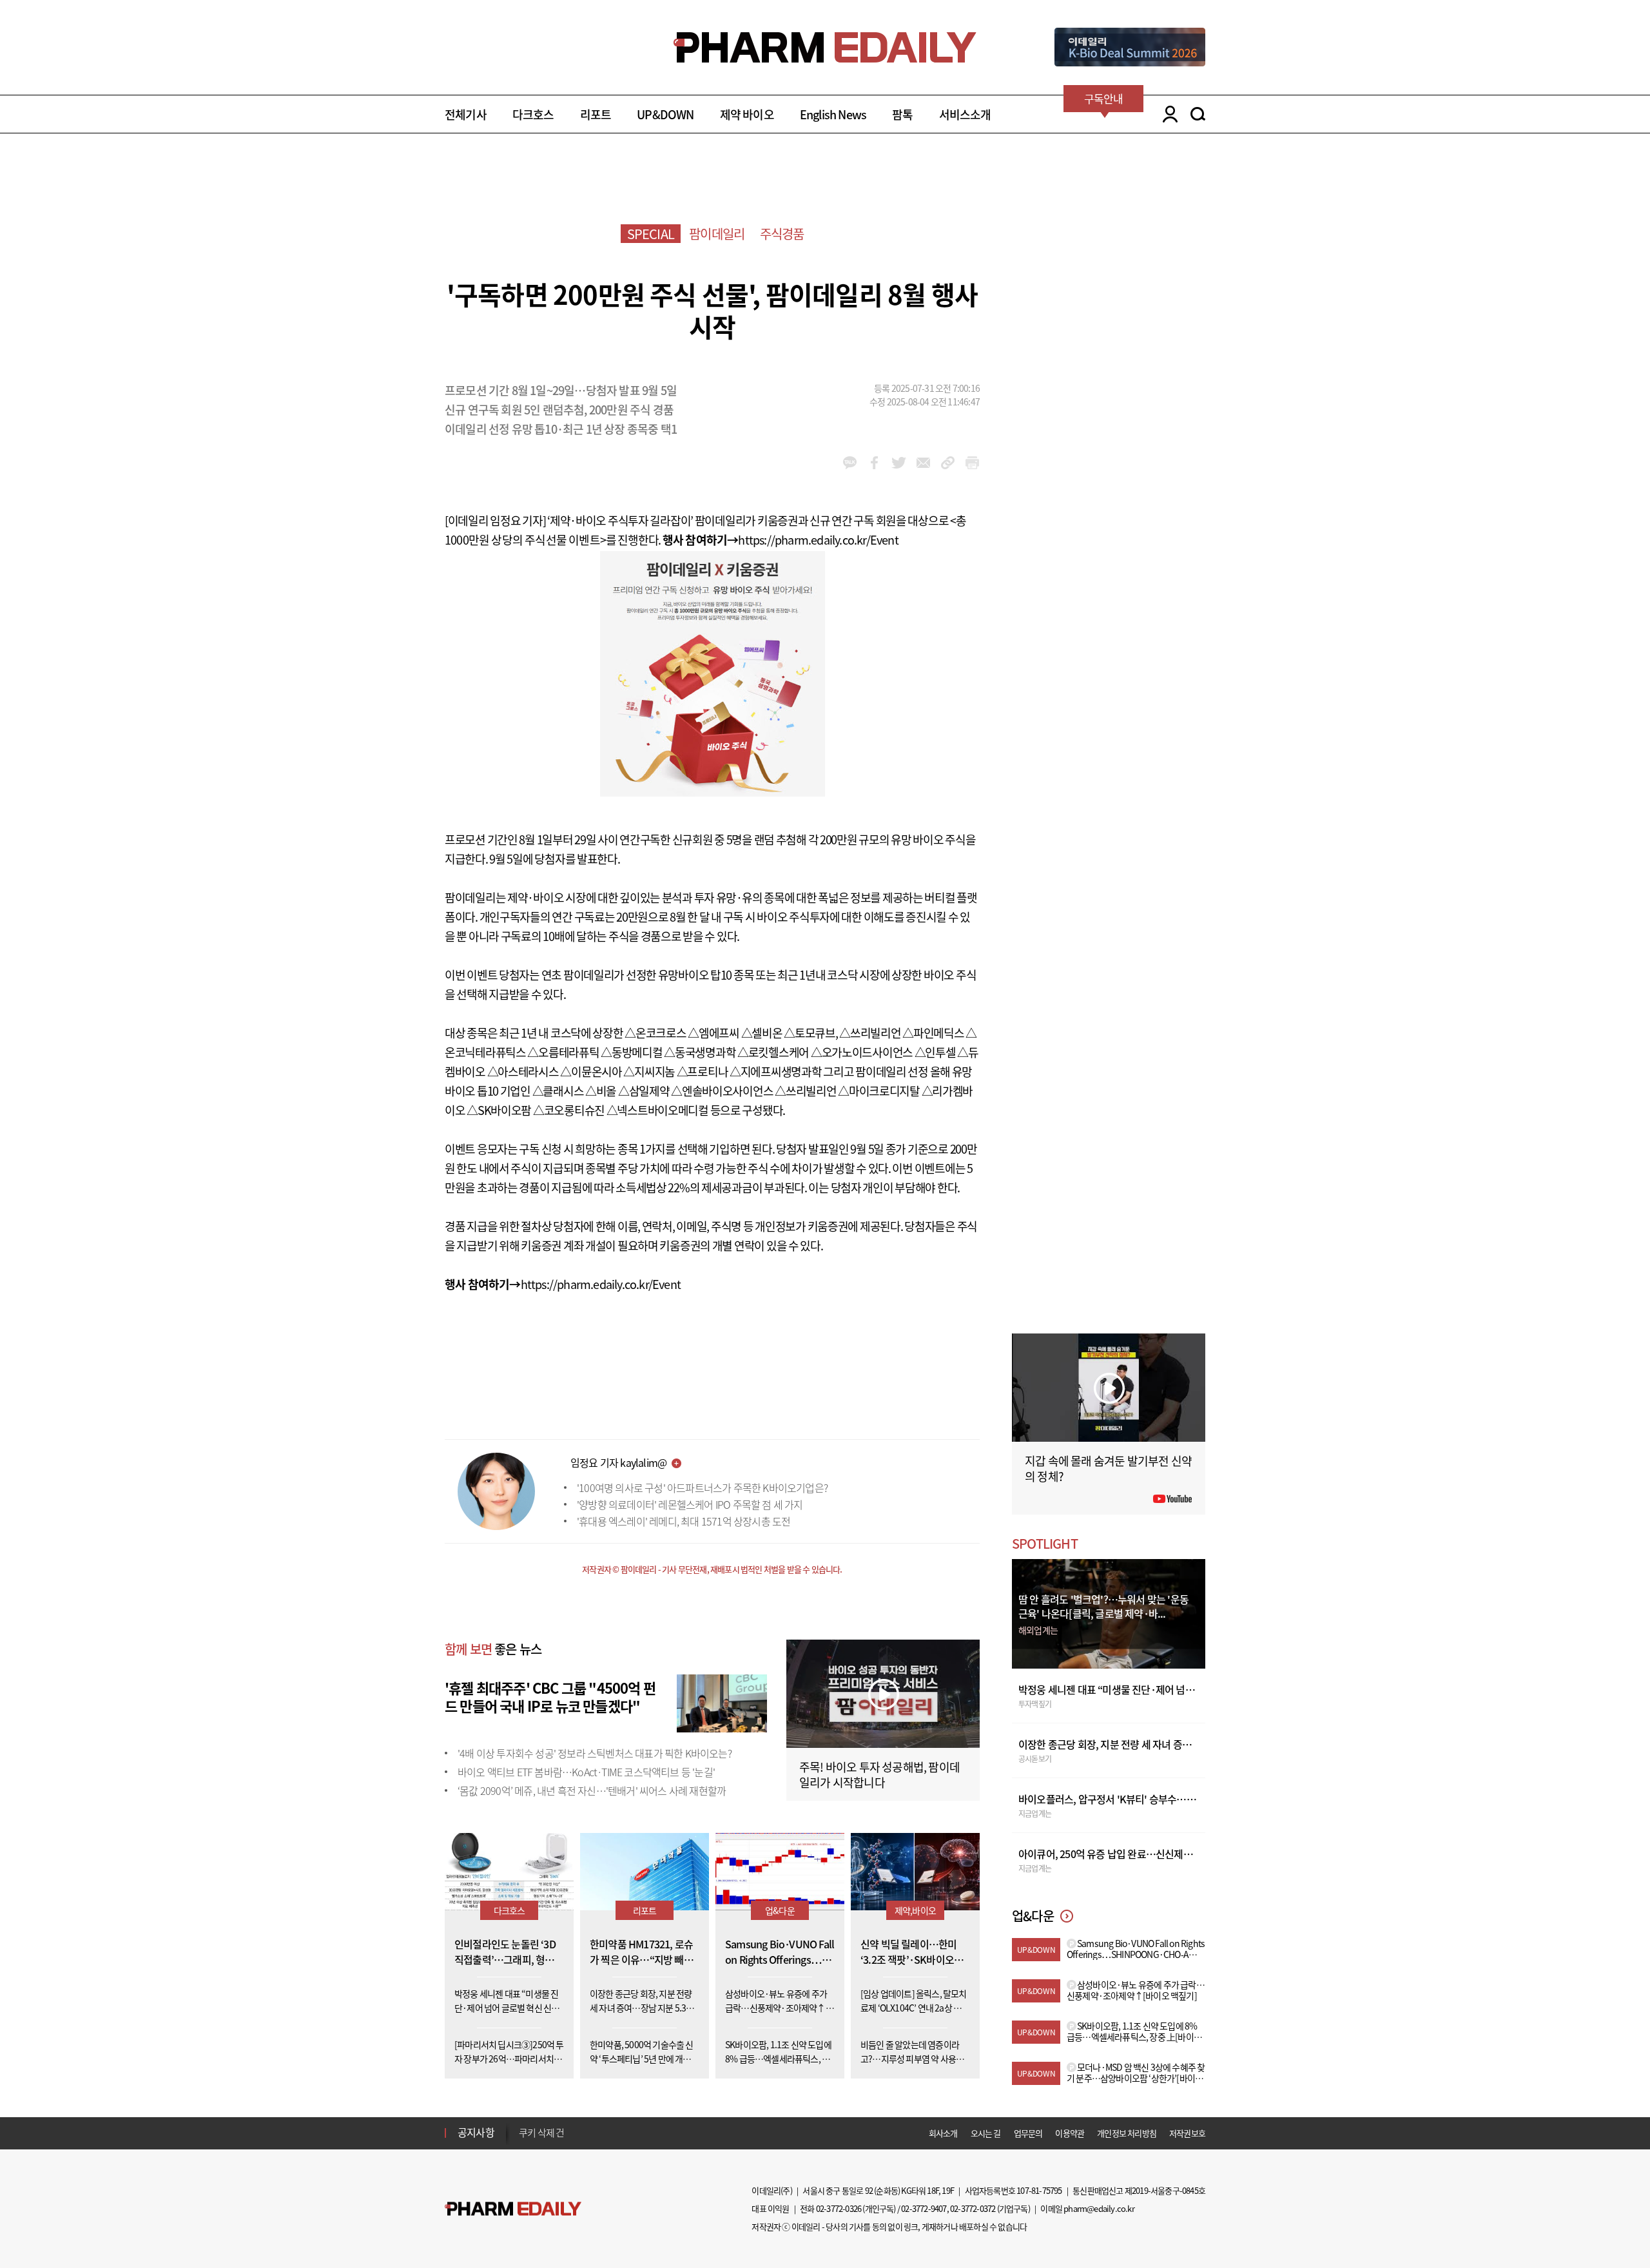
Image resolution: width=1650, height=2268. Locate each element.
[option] (620, 2133)
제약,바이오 (915, 1910)
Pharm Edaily (513, 2209)
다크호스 (533, 114)
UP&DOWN (665, 114)
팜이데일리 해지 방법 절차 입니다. (582, 2134)
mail (923, 463)
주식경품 (782, 234)
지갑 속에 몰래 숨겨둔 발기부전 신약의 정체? (1108, 1468)
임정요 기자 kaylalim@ (618, 1462)
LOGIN (1167, 114)
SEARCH (1198, 114)
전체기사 (466, 114)
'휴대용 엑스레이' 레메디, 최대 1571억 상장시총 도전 (684, 1521)
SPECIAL (651, 234)
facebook (874, 463)
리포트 (596, 114)
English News (833, 114)
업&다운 (780, 1910)
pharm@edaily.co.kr (1099, 2208)
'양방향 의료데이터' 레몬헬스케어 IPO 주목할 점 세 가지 (690, 1504)
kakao (850, 463)
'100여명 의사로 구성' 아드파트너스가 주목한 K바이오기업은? (702, 1488)
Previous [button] (523, 2125)
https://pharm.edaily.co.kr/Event (818, 540)
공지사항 (476, 2132)
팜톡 (902, 114)
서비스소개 (965, 114)
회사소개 (943, 2133)
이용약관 (1070, 2133)
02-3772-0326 (839, 2208)
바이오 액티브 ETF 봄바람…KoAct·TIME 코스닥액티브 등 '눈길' (586, 1772)
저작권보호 (1187, 2133)
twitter (899, 463)
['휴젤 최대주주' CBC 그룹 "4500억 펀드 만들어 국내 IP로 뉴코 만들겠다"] (722, 1701)
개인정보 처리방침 (1127, 2133)
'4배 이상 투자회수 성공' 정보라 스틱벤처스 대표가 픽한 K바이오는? (595, 1753)
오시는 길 (986, 2133)
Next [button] (523, 2140)
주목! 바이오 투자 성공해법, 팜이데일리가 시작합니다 (879, 1775)
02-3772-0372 (973, 2208)
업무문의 (1028, 2133)
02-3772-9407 (924, 2208)
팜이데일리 (717, 234)
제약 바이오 (747, 114)
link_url (948, 463)
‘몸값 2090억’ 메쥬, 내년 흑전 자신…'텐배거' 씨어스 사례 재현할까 (592, 1790)
